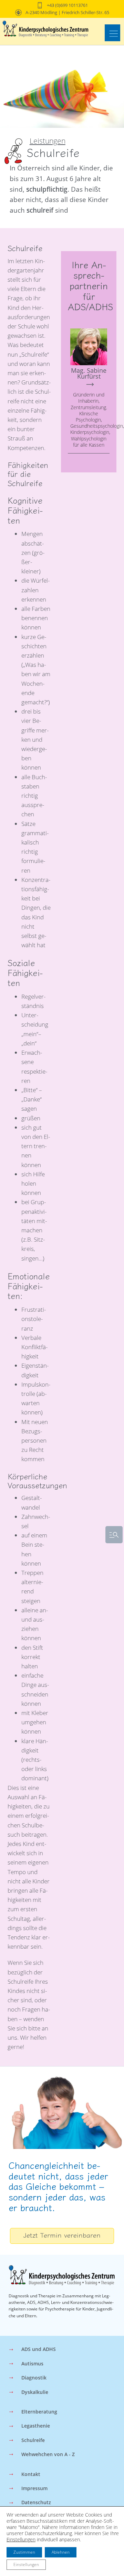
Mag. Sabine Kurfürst (89, 373)
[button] (112, 33)
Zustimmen (24, 2552)
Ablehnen (61, 2552)
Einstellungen (21, 2540)
